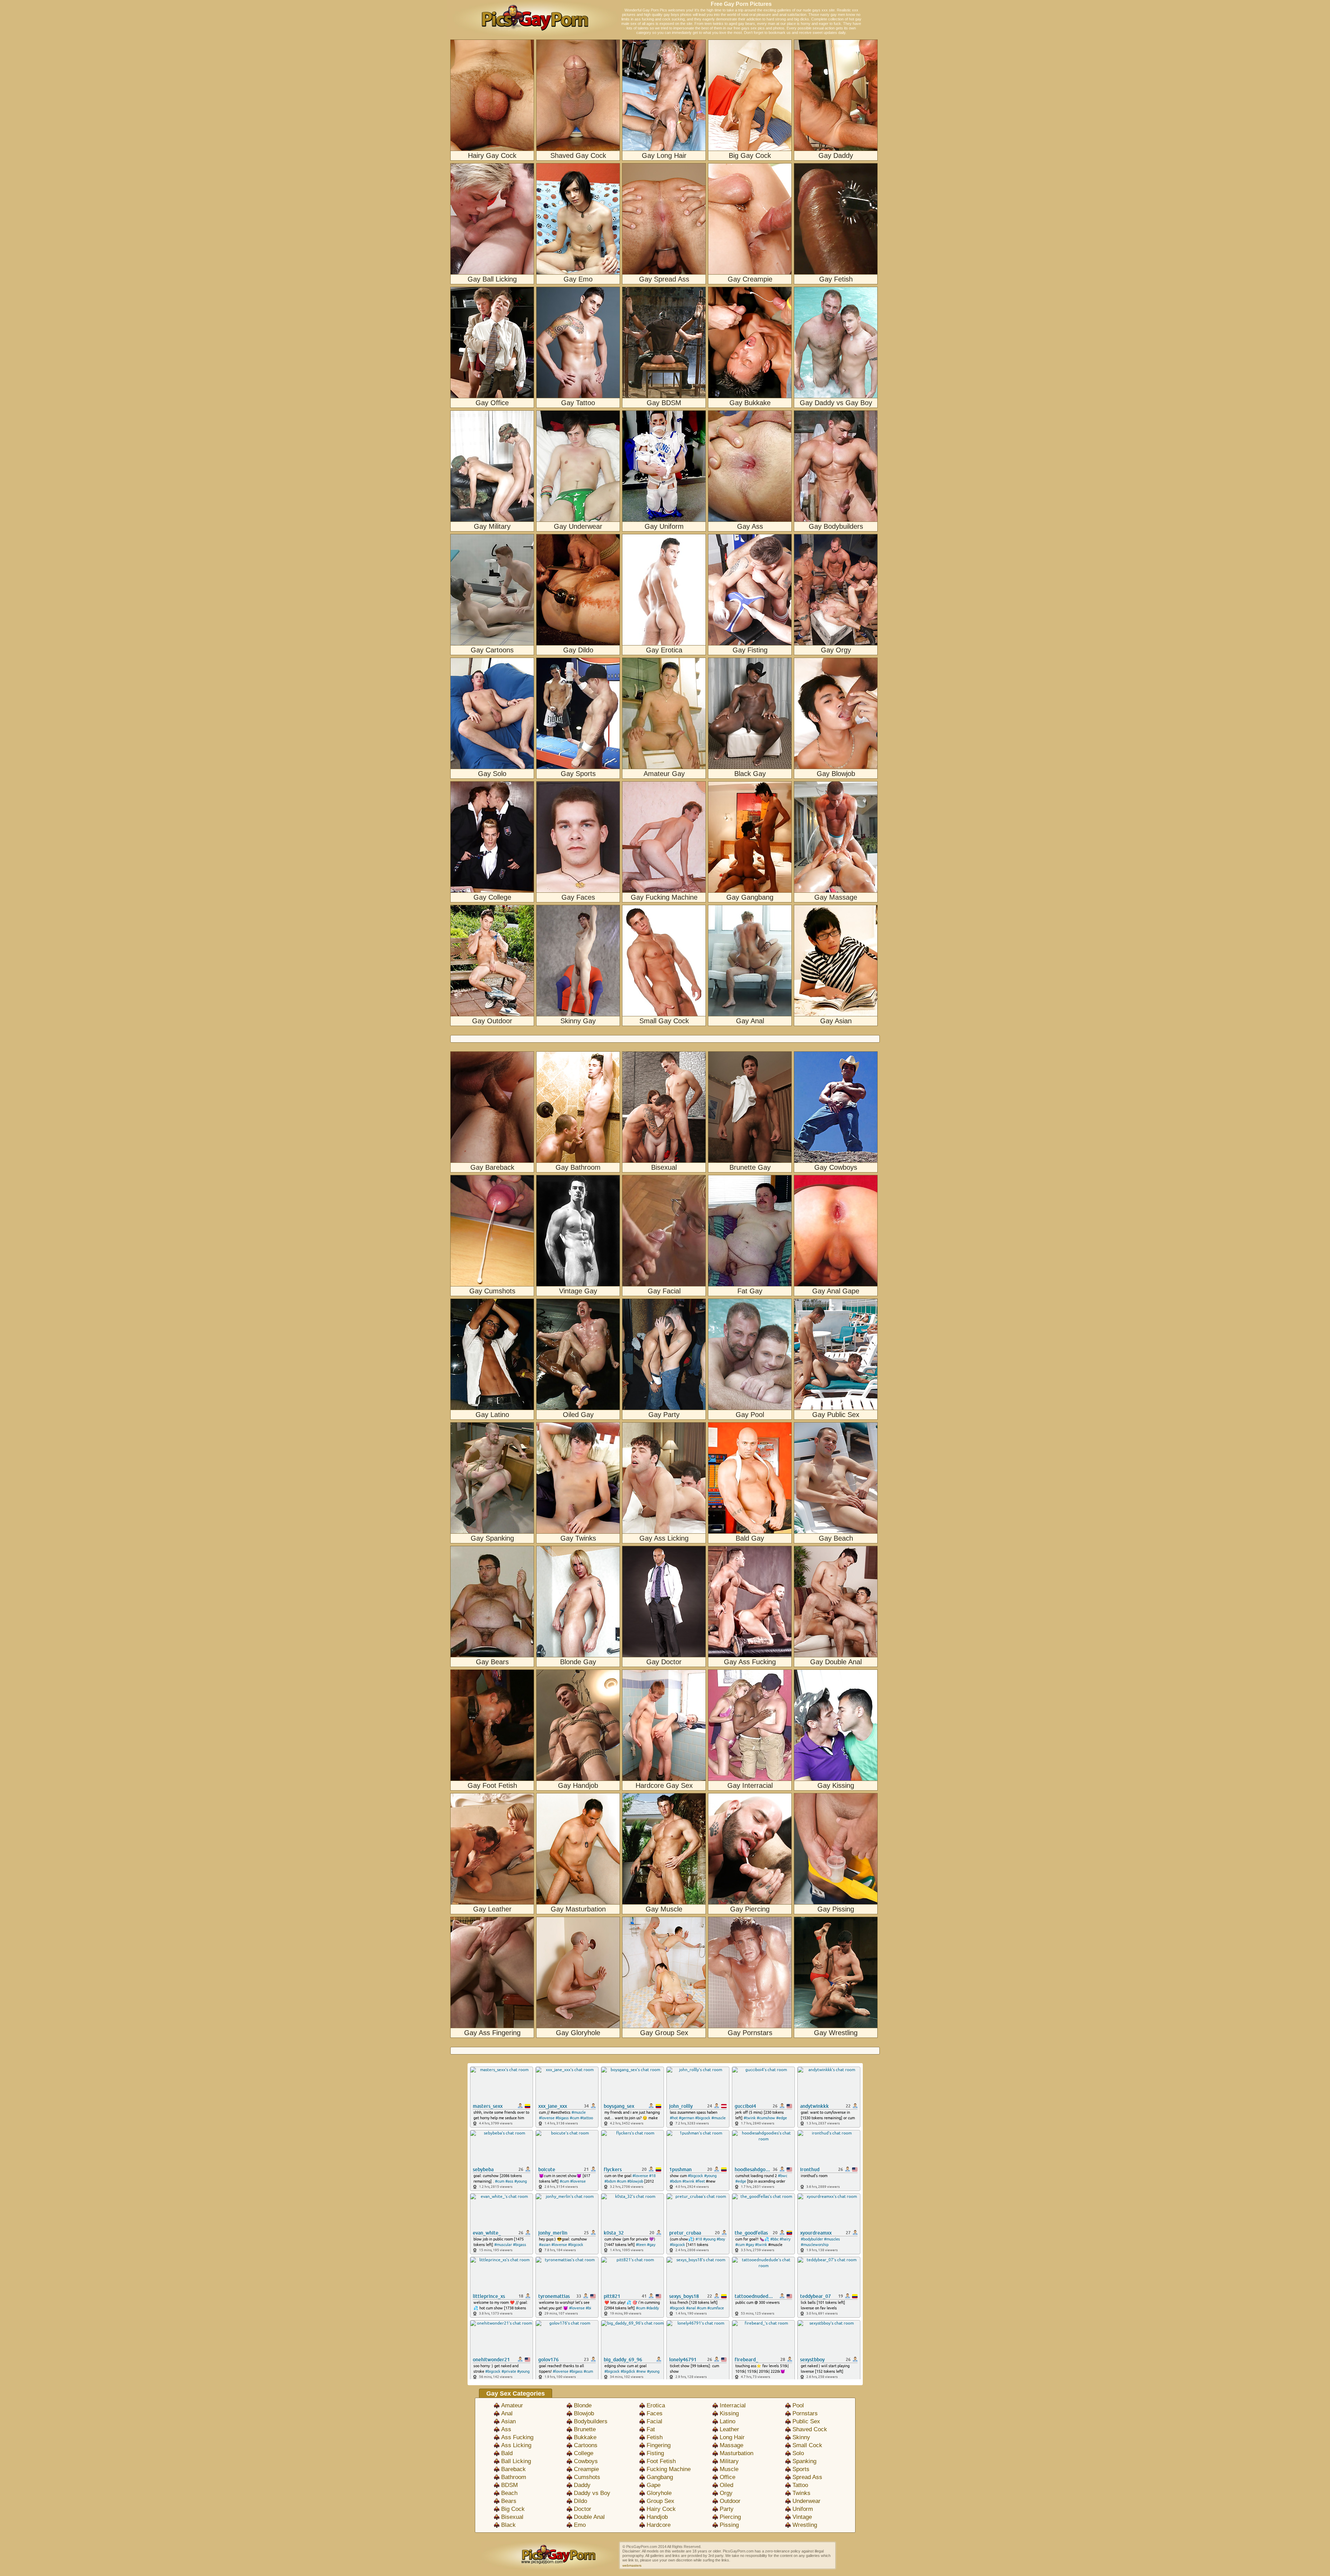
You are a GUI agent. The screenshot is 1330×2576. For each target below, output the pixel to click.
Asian (508, 2421)
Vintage (802, 2517)
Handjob (657, 2517)
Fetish (655, 2437)
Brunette (585, 2429)
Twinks (801, 2493)
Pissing (729, 2525)
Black (508, 2525)
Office (728, 2477)
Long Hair (732, 2437)
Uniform (803, 2509)
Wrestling (805, 2525)
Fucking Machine (669, 2469)
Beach (509, 2493)
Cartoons (586, 2445)
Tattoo (800, 2485)
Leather (729, 2429)
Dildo (580, 2501)
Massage (731, 2445)
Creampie (586, 2469)
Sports (801, 2469)
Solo (798, 2453)
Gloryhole (659, 2493)
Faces (655, 2413)
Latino (728, 2421)
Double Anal (589, 2517)
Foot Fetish (661, 2461)
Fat (651, 2429)
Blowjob (584, 2413)
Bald (507, 2453)
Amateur (512, 2405)
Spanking (804, 2461)
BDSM (509, 2485)
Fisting (655, 2453)
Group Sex (660, 2501)
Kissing (729, 2413)
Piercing (730, 2517)
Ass (506, 2429)
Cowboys (586, 2461)
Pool (798, 2405)
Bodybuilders (591, 2421)
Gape (654, 2485)
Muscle (729, 2469)
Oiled (726, 2485)
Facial (654, 2421)
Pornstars (805, 2413)
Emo (580, 2525)
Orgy (726, 2493)
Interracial (733, 2405)
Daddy (582, 2485)
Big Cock (513, 2509)
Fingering (659, 2445)
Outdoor (730, 2501)
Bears (509, 2501)
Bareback (513, 2469)
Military (729, 2461)
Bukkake (585, 2437)
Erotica (656, 2405)
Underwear (806, 2501)
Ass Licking (516, 2445)
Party (727, 2509)
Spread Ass (807, 2477)
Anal (507, 2413)
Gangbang (660, 2477)
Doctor (583, 2509)
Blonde (583, 2405)
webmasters (632, 2565)
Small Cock (807, 2445)
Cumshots (587, 2477)
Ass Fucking (517, 2437)
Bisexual (512, 2517)
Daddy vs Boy (592, 2493)
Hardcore (659, 2525)
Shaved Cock (810, 2429)
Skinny (801, 2437)
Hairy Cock (661, 2509)
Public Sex (806, 2421)
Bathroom (514, 2477)
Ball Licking (516, 2461)
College (584, 2453)
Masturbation (737, 2453)
